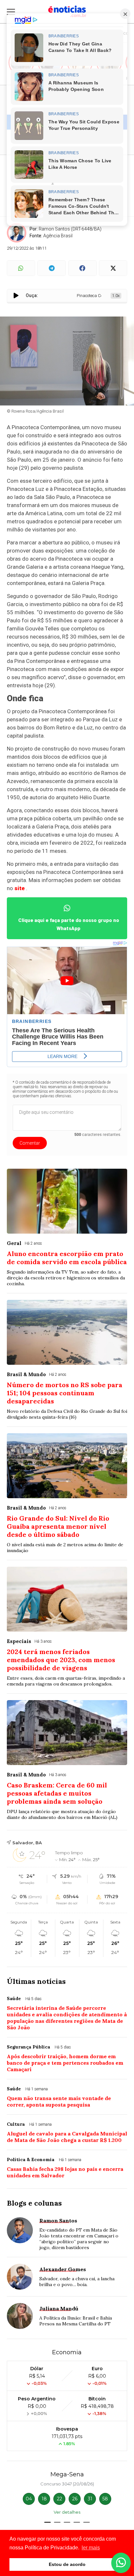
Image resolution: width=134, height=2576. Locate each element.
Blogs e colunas (34, 2203)
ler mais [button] (91, 2548)
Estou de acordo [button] (67, 2564)
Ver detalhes (67, 2512)
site (20, 888)
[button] (47, 2522)
